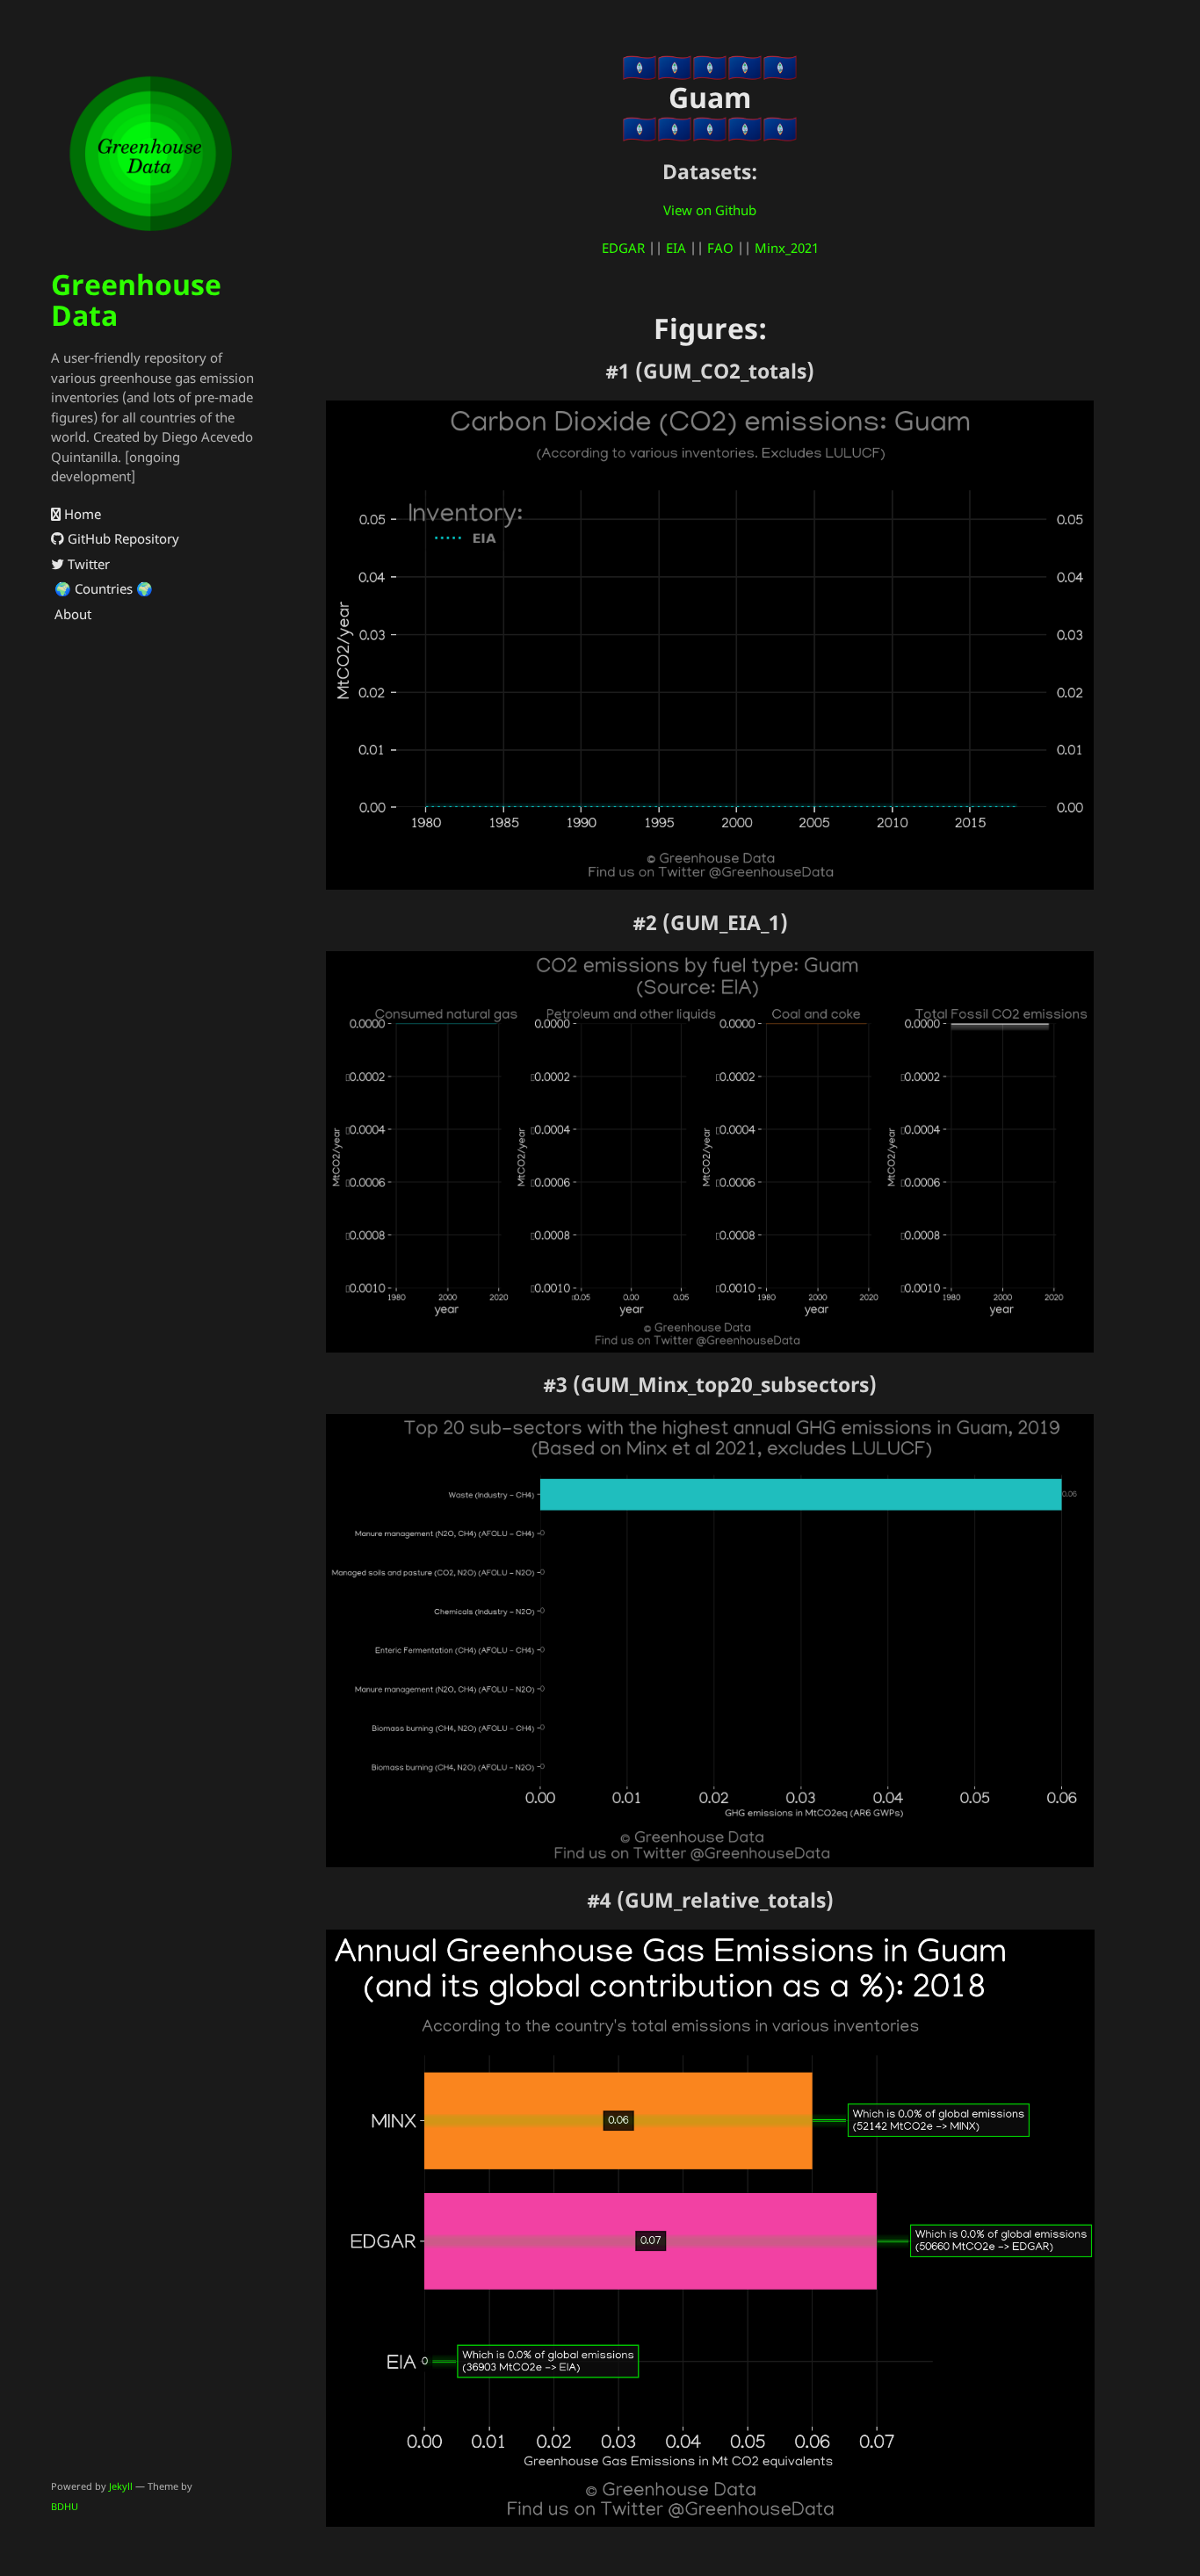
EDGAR (623, 248)
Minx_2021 (787, 248)
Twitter (87, 564)
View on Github (710, 210)
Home (81, 514)
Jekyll (121, 2486)
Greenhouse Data (136, 299)
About (71, 614)
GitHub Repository (122, 538)
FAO (720, 248)
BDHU (65, 2506)
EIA (676, 248)
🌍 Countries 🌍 (102, 588)
